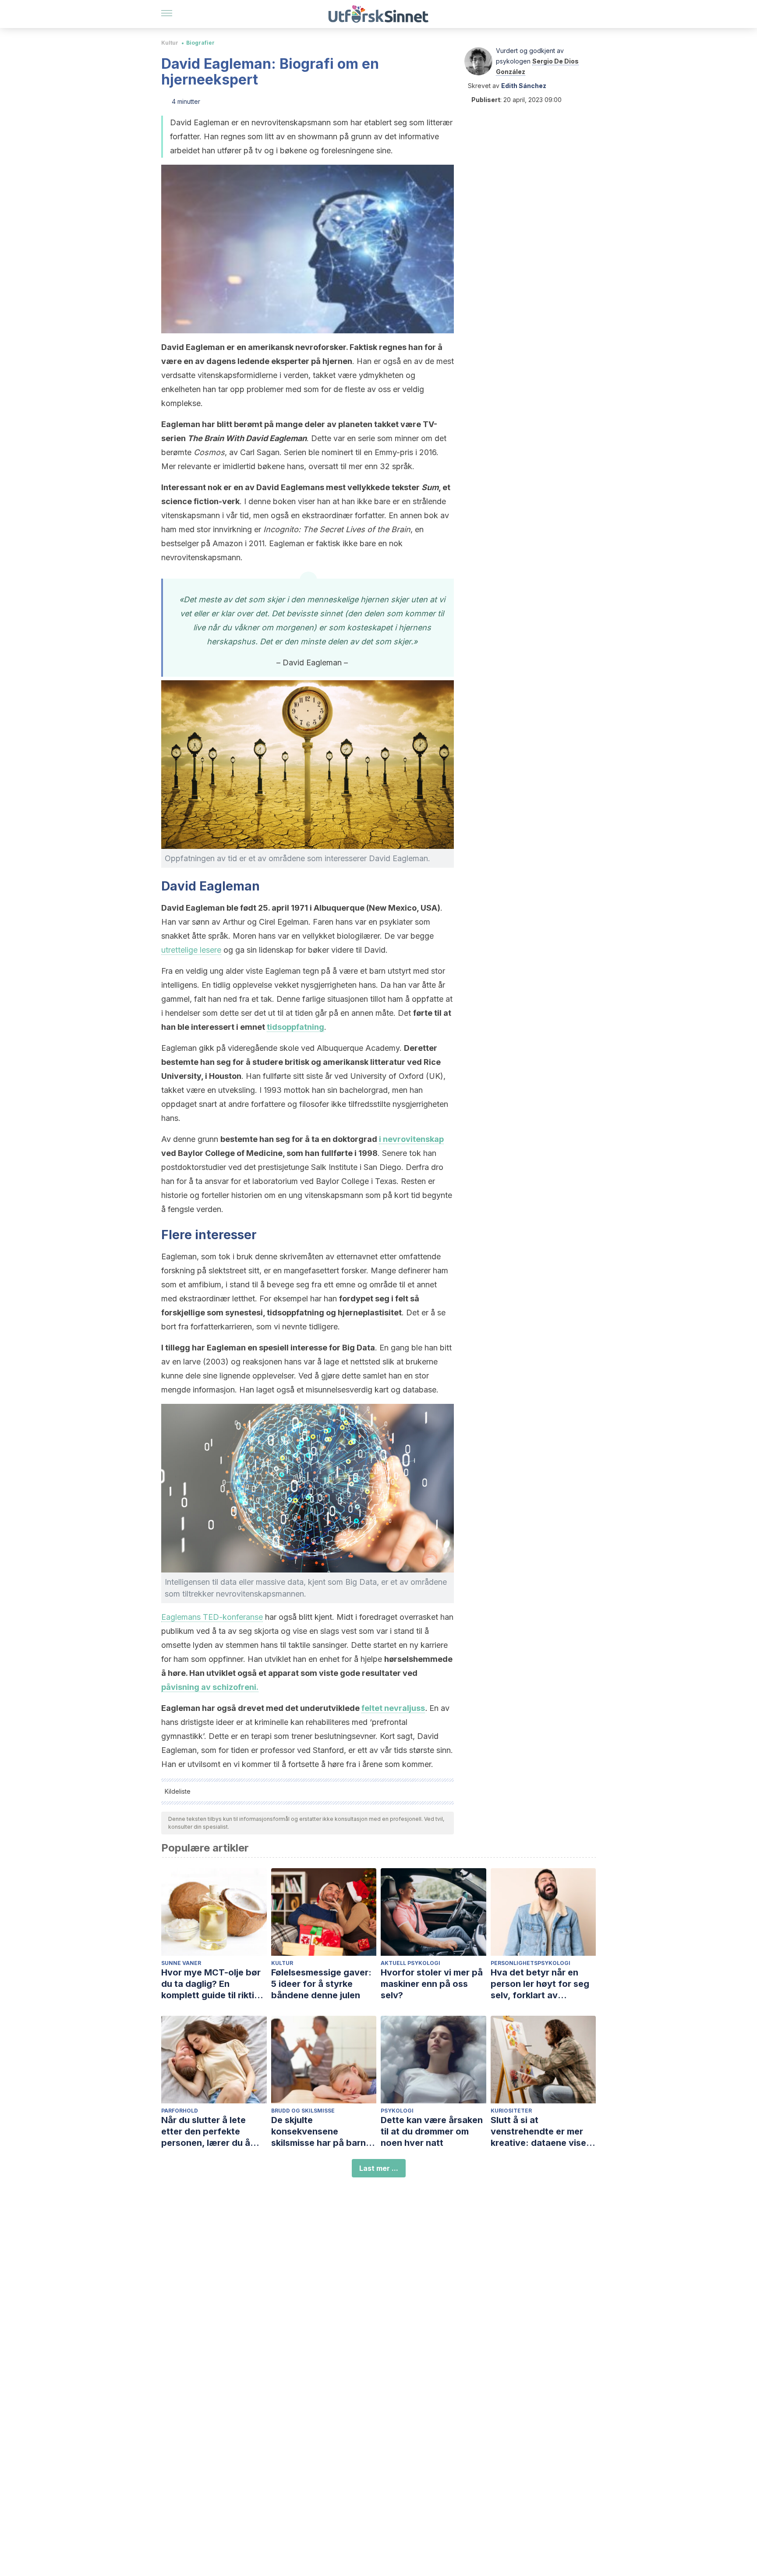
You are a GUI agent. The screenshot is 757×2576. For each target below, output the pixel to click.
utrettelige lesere (191, 950)
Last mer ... (379, 2168)
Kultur (170, 43)
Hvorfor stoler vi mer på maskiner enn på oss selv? (432, 1984)
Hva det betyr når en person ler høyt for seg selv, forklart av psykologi (540, 1984)
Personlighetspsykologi (531, 1963)
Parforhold (180, 2111)
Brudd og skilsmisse (303, 2111)
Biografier (200, 43)
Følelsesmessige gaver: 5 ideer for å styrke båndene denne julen (321, 1984)
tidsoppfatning (295, 1027)
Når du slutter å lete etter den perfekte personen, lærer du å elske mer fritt (206, 2132)
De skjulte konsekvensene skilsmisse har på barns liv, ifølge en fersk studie (324, 2132)
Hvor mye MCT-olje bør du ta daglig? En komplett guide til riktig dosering (211, 1984)
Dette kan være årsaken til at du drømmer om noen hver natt (432, 2131)
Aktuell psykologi (410, 1963)
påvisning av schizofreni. (210, 1687)
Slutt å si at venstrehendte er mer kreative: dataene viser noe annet (540, 2132)
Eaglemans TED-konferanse (212, 1617)
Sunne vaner (181, 1963)
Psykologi (397, 2111)
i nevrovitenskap (411, 1139)
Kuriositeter (511, 2111)
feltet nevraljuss (393, 1708)
